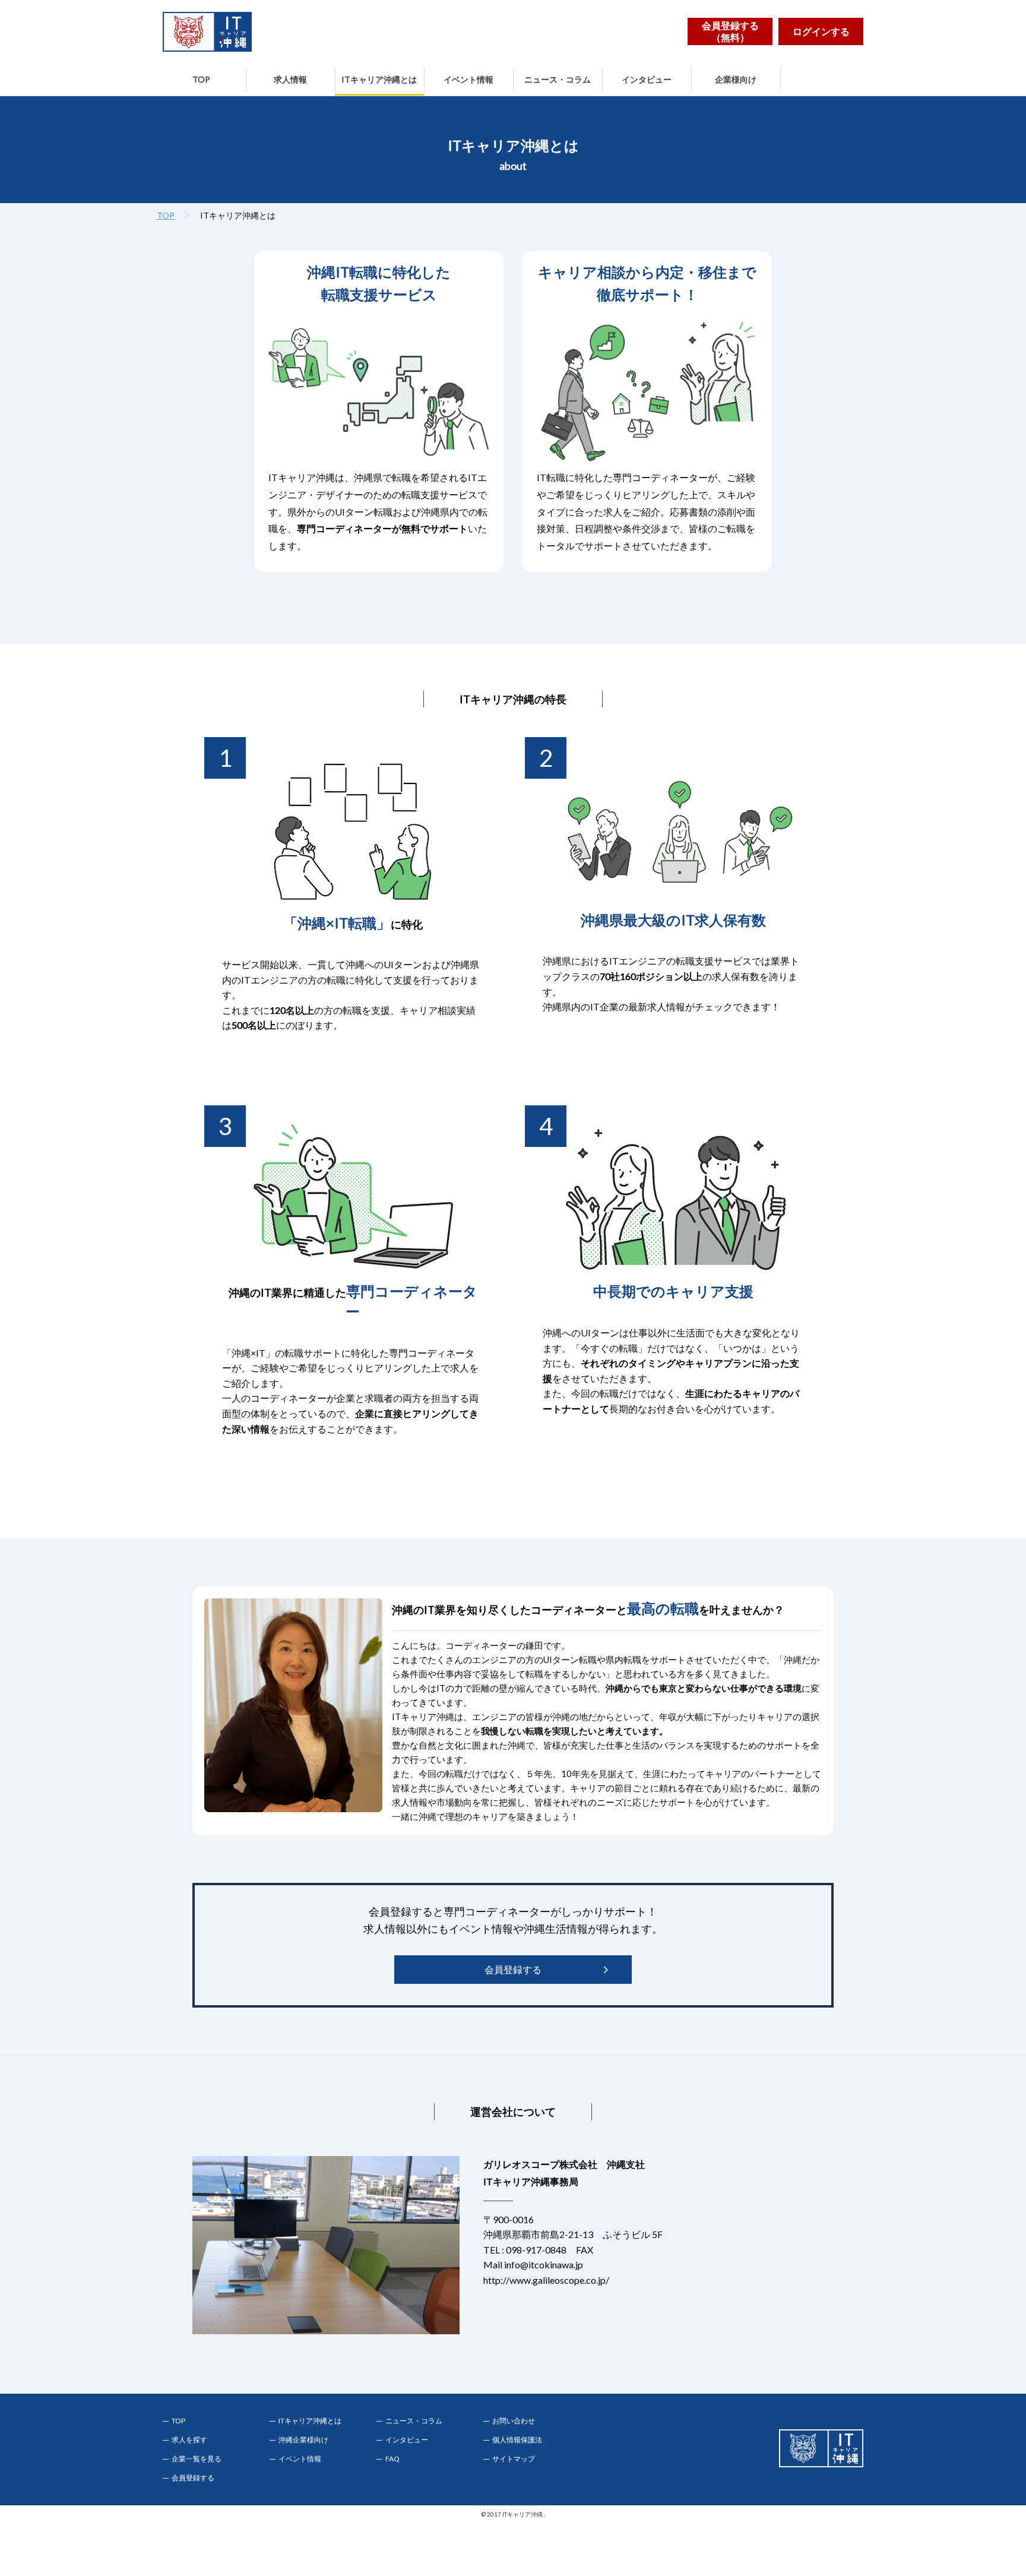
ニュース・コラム (558, 79)
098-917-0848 (536, 2250)
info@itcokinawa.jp (544, 2264)
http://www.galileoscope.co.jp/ (546, 2280)
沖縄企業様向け (303, 2440)
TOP (201, 79)
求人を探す (189, 2440)
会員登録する (513, 1969)
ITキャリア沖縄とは (379, 79)
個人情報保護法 (517, 2440)
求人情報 (290, 79)
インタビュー (647, 79)
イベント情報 (468, 79)
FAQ (392, 2459)
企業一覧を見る (197, 2459)
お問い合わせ (514, 2421)
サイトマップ (514, 2459)
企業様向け (736, 79)
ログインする (821, 31)
